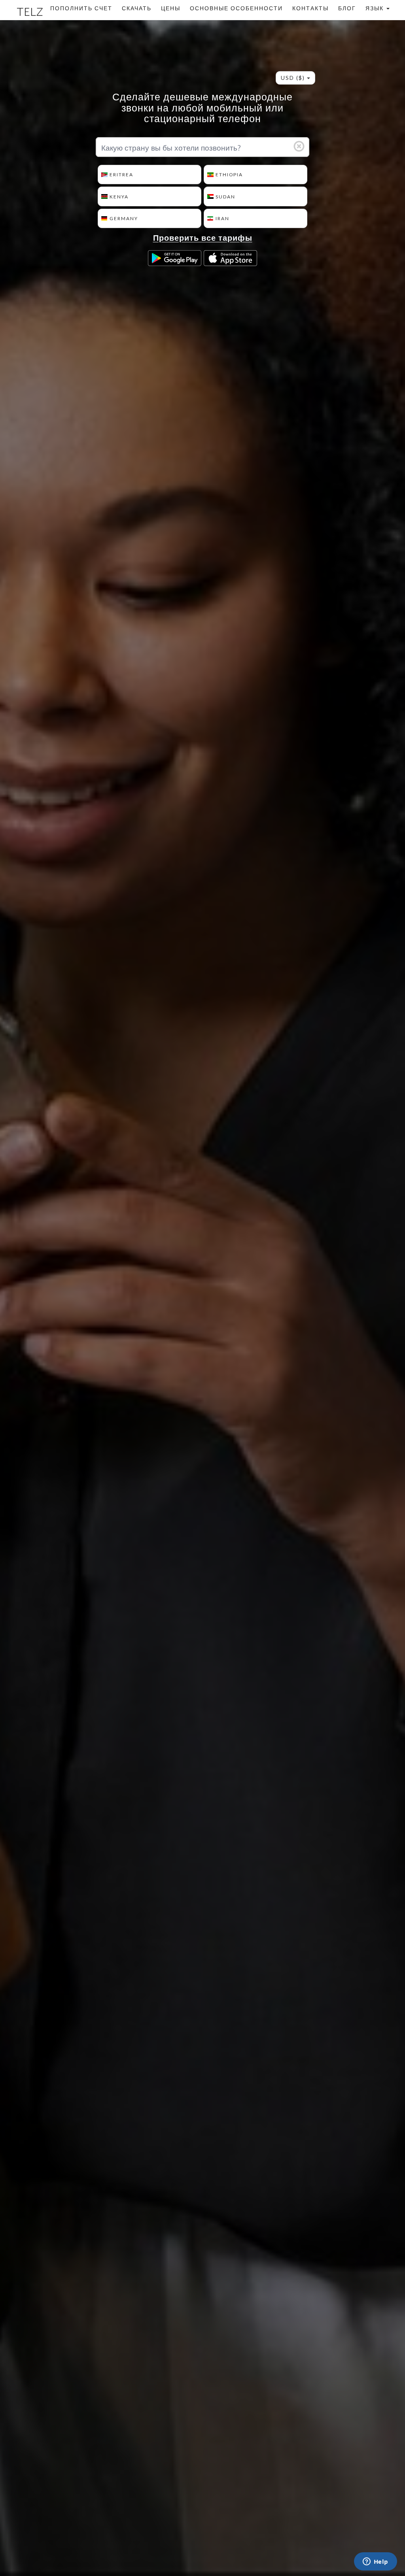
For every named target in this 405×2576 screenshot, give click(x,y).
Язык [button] (376, 8)
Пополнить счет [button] (81, 8)
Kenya (119, 197)
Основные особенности (236, 8)
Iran (222, 218)
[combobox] (295, 78)
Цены (171, 8)
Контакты (310, 8)
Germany (124, 218)
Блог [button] (347, 8)
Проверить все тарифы (203, 239)
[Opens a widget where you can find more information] (375, 2562)
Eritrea (121, 175)
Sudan (225, 197)
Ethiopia (229, 175)
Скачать (137, 8)
